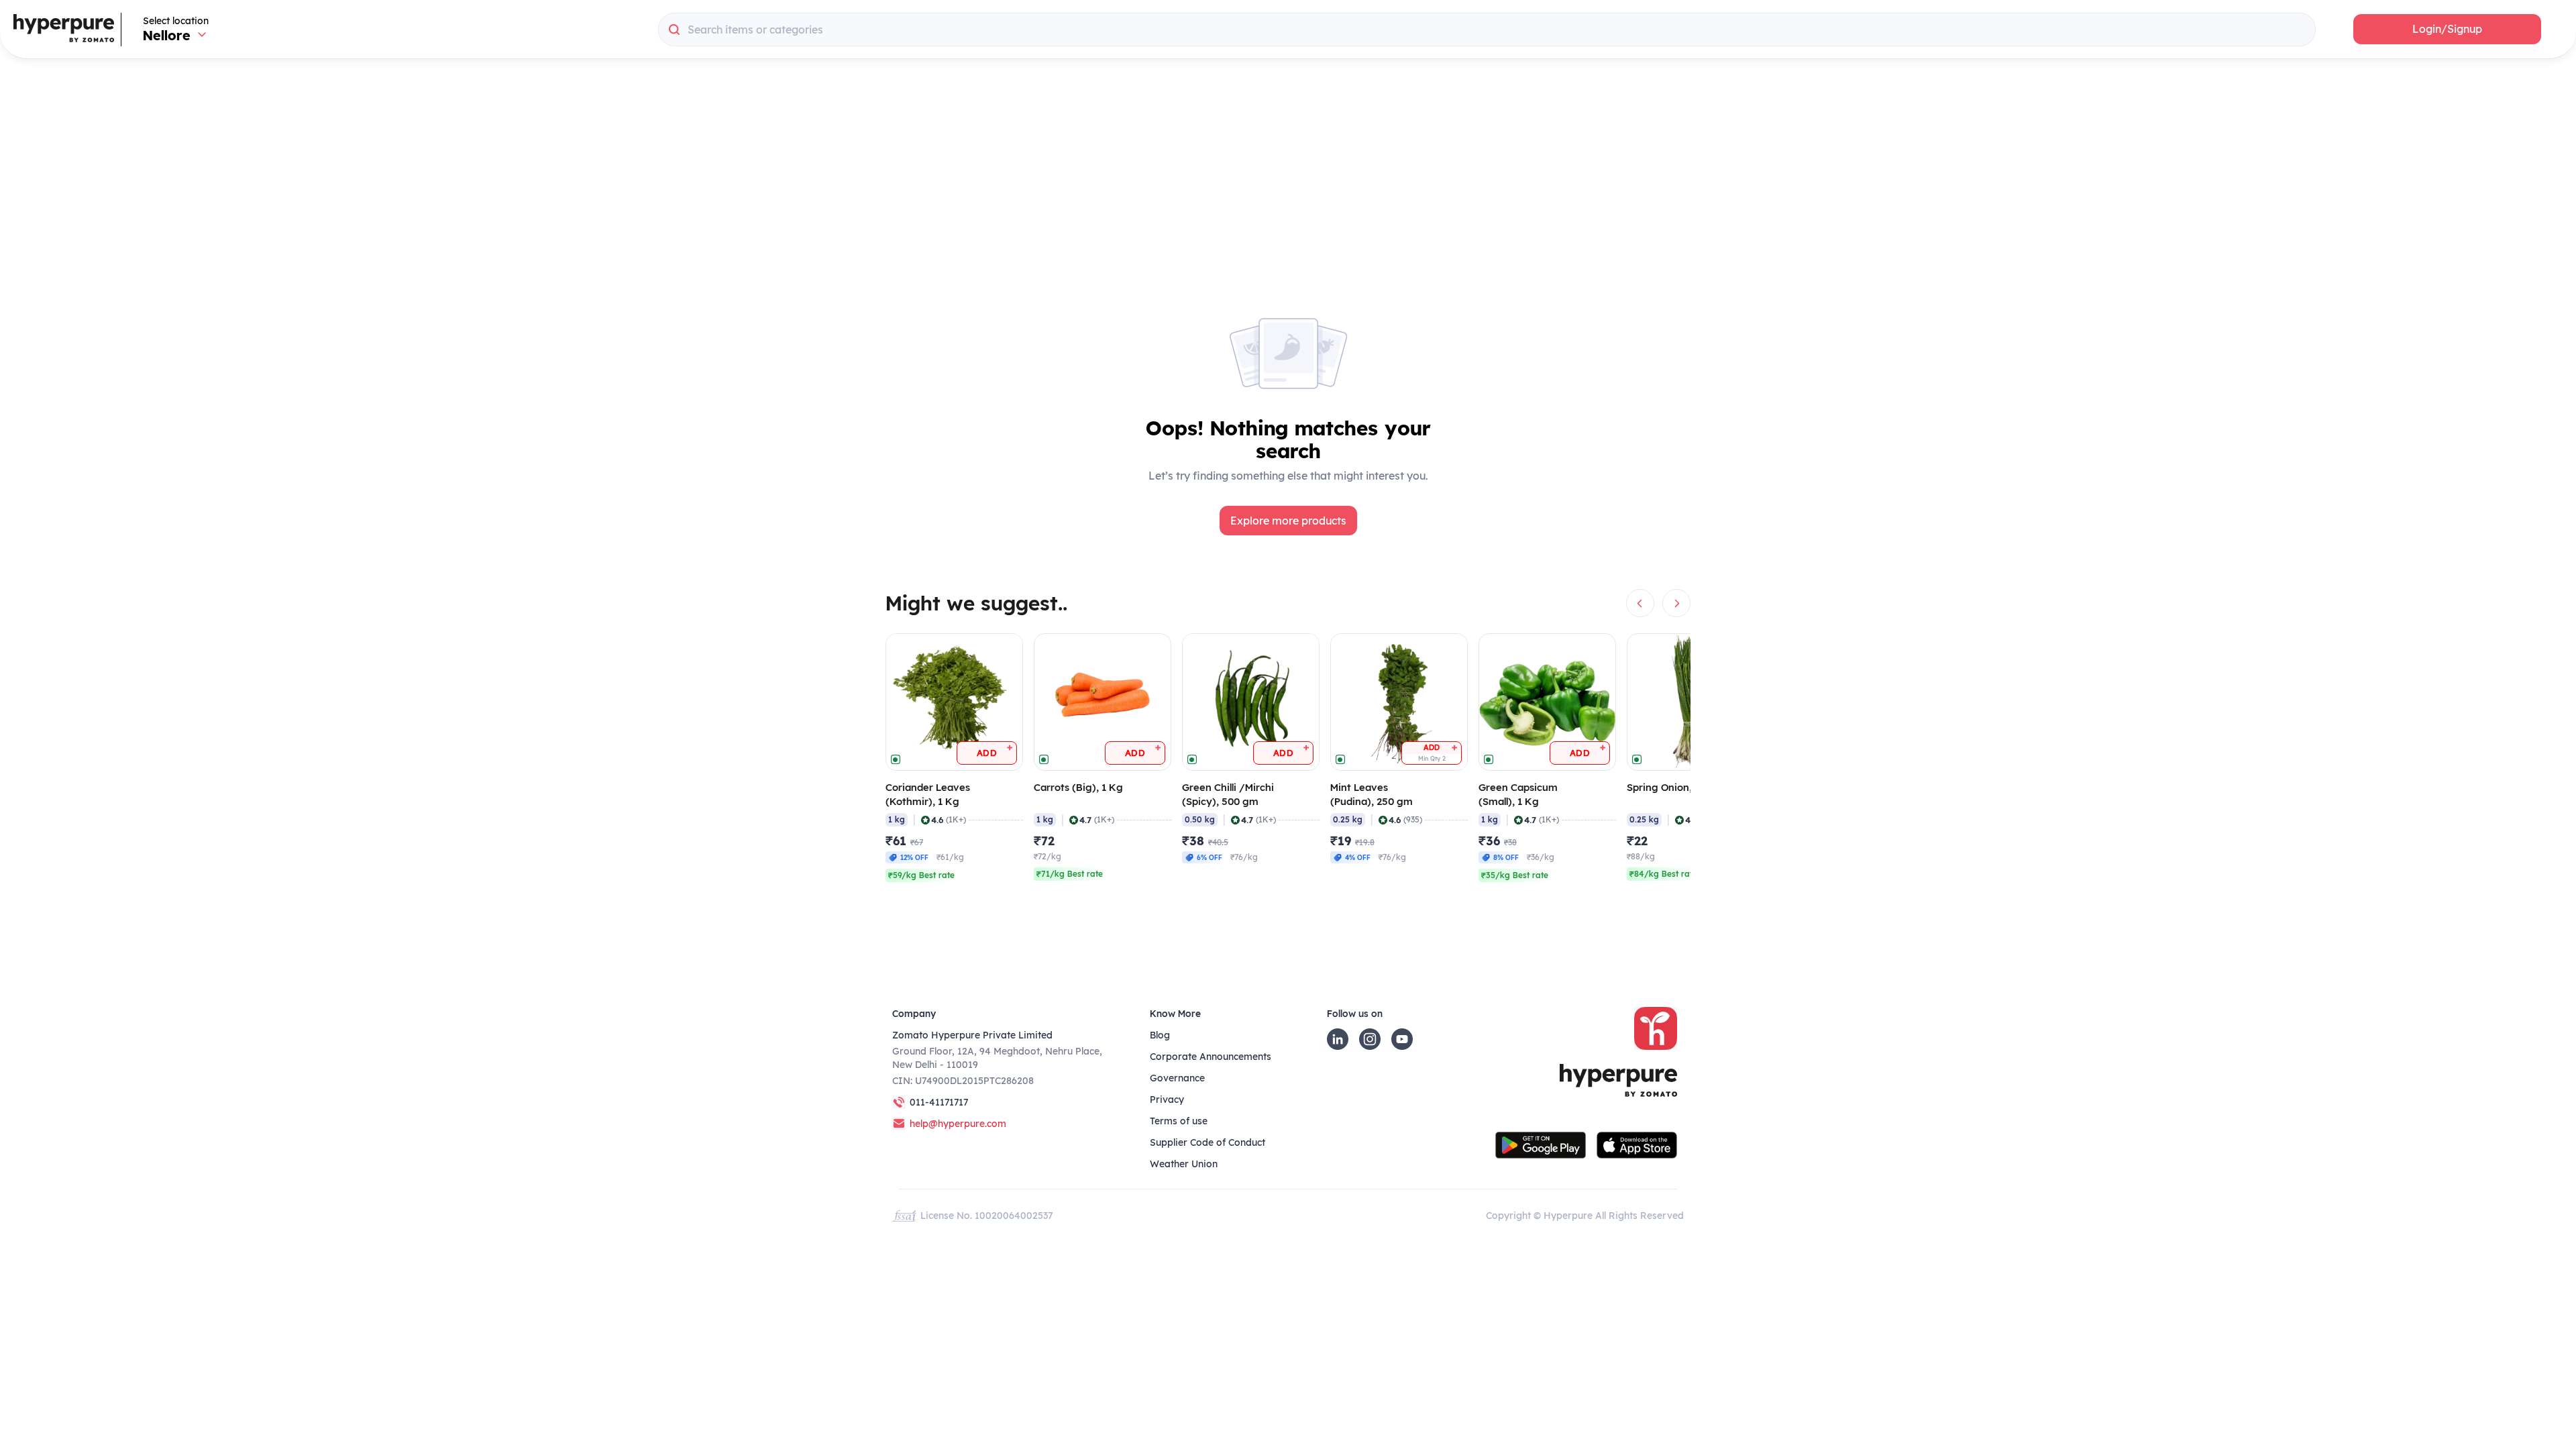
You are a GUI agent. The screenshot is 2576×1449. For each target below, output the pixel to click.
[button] (2447, 29)
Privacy (1167, 1099)
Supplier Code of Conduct (1207, 1142)
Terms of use (1179, 1121)
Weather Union (1184, 1164)
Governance (1177, 1078)
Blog (1160, 1035)
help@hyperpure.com (958, 1124)
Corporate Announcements (1211, 1057)
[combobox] (1487, 30)
